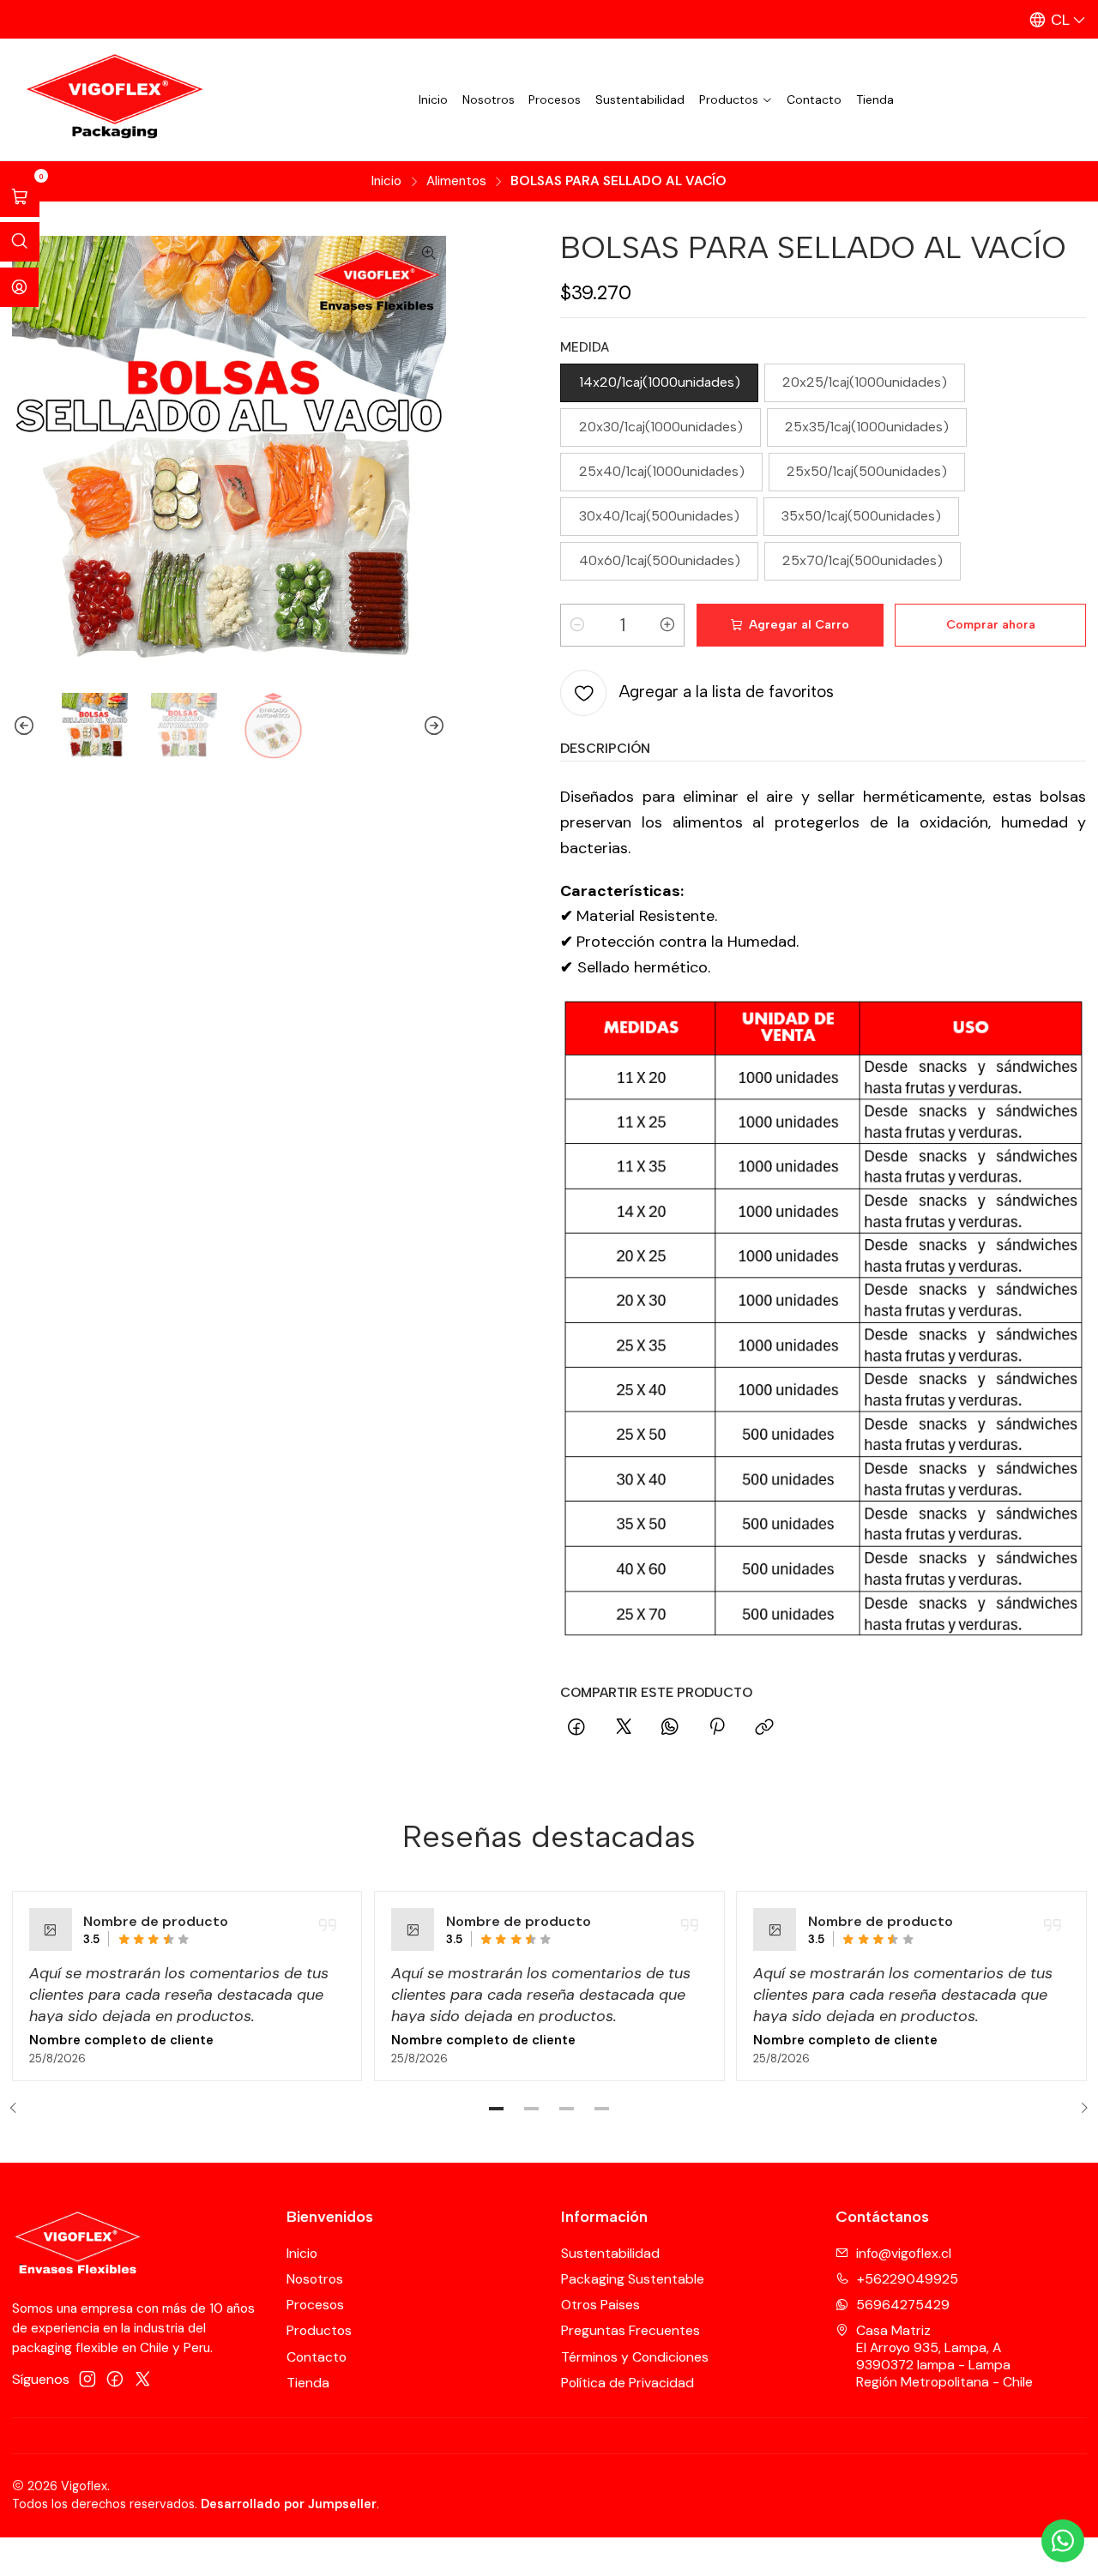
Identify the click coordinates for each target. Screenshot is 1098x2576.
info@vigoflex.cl (904, 2253)
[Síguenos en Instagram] (87, 2379)
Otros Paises (600, 2305)
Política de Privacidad (627, 2383)
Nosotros (489, 99)
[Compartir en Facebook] (576, 1728)
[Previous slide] (25, 726)
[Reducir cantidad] (577, 625)
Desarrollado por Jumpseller (289, 2504)
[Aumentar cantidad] (667, 625)
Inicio (433, 99)
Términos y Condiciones (635, 2357)
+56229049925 (908, 2279)
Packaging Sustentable (633, 2279)
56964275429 (903, 2305)
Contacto (814, 99)
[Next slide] (433, 726)
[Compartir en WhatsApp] (670, 1728)
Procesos (555, 99)
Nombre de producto (156, 1921)
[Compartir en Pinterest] (718, 1728)
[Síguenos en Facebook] (115, 2379)
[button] (497, 2109)
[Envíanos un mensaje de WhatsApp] (1063, 2541)
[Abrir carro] (20, 197)
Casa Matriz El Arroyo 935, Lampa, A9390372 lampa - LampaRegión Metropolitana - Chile (944, 2356)
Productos (729, 99)
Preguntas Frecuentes (630, 2330)
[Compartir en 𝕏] (624, 1728)
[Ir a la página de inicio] (111, 100)
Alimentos (456, 181)
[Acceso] (19, 287)
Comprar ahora (991, 625)
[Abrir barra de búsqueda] (20, 242)
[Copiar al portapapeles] (764, 1728)
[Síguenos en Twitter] (143, 2379)
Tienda (875, 99)
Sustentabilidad (640, 99)
